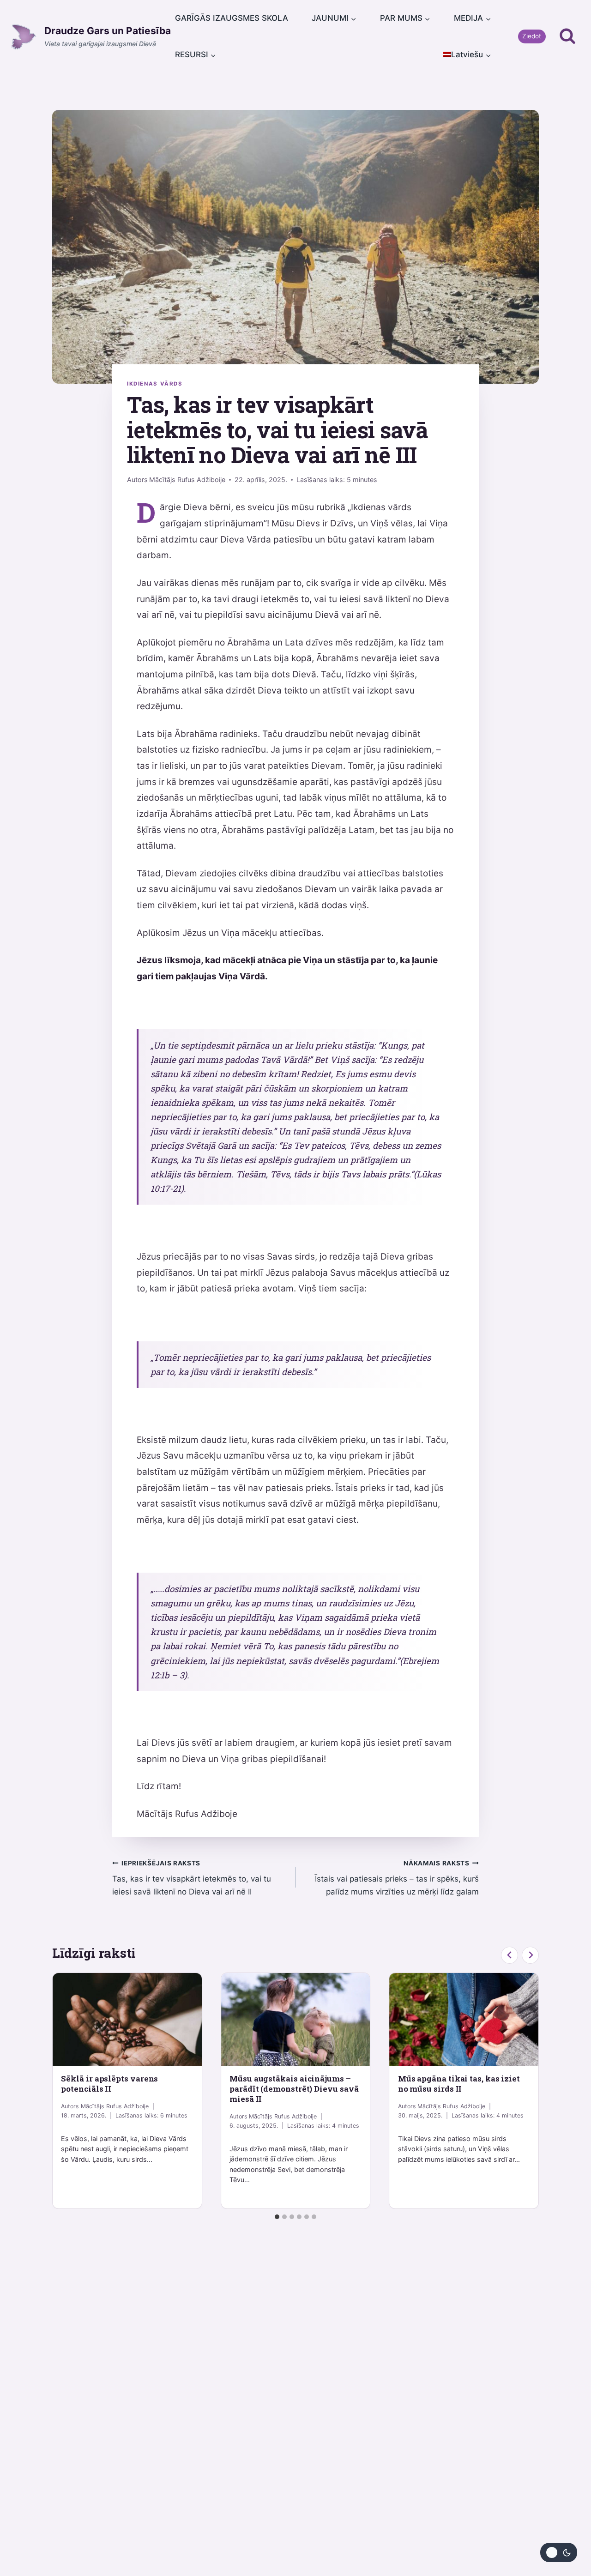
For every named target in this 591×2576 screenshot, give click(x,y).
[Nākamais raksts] (530, 1955)
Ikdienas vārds (155, 384)
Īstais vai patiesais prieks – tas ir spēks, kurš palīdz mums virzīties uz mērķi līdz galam (397, 1878)
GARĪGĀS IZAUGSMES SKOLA (232, 18)
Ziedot (532, 36)
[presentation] (127, 2020)
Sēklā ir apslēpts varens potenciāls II (109, 2084)
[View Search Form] (567, 36)
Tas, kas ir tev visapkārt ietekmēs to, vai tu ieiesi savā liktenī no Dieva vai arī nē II (192, 1878)
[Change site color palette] (559, 2552)
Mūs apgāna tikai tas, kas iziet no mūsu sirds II (459, 2084)
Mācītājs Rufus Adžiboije (187, 480)
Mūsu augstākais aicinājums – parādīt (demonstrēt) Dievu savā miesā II (294, 2089)
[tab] (277, 2217)
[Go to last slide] (510, 1955)
